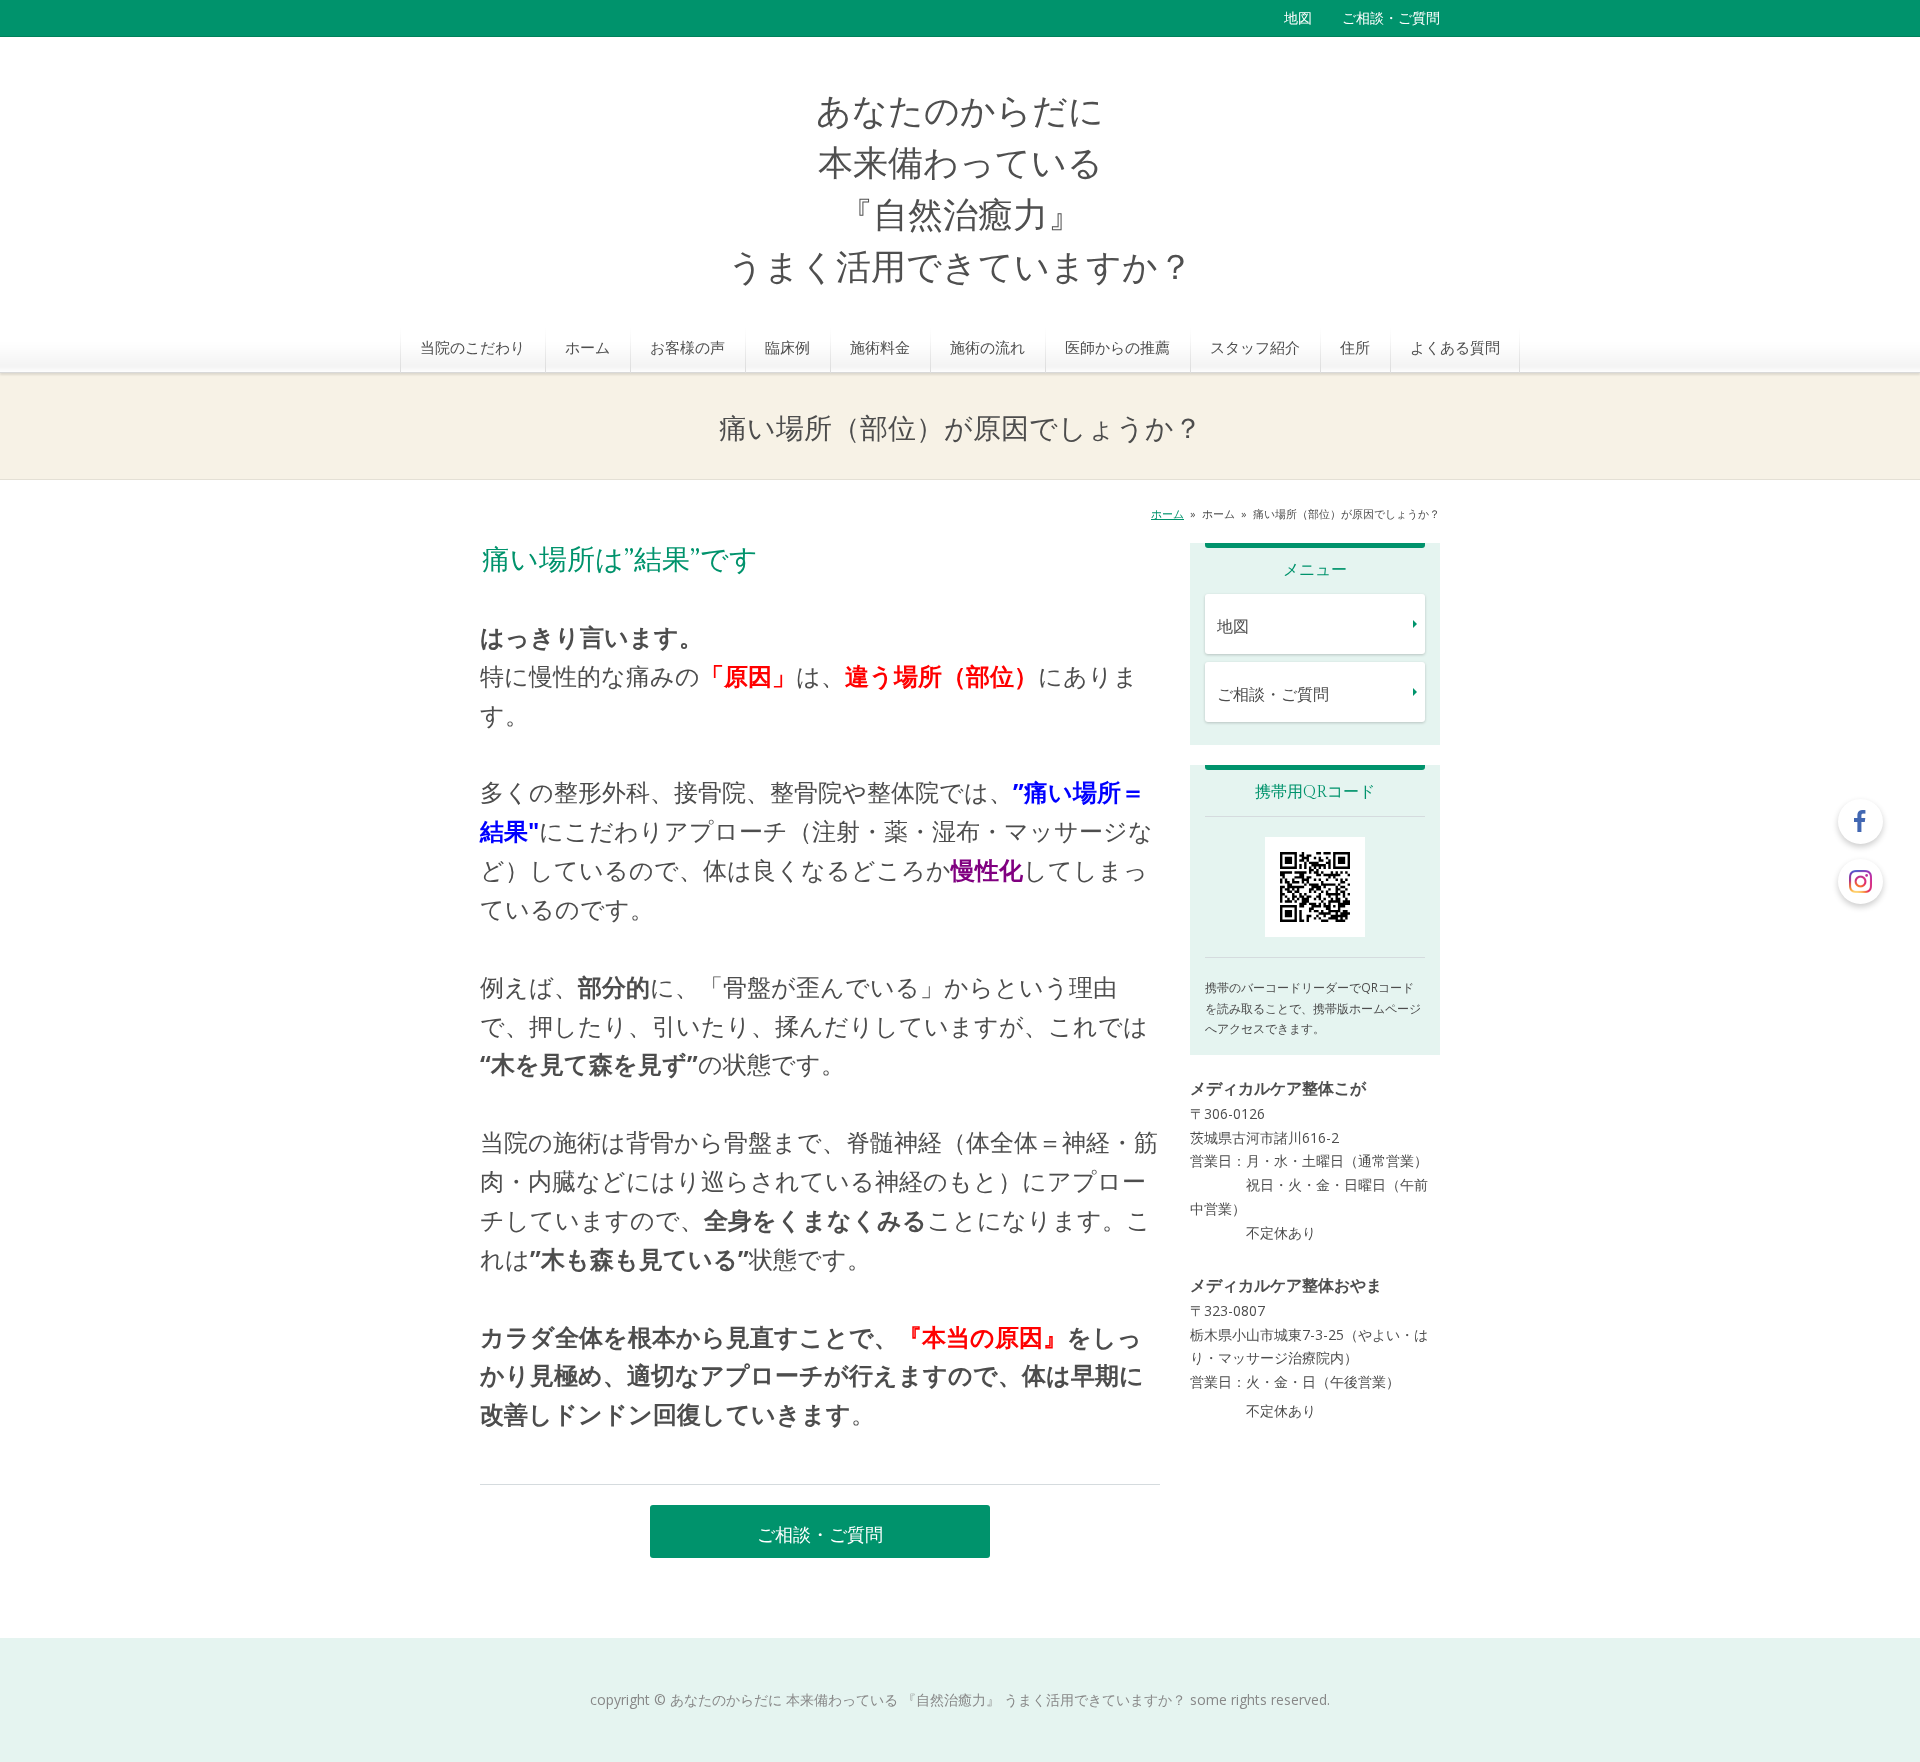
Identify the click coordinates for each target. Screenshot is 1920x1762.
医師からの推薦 (1117, 347)
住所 (1355, 347)
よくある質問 (1455, 347)
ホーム (587, 347)
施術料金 (880, 347)
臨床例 (787, 347)
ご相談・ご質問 (1391, 17)
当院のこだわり (472, 347)
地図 (1298, 17)
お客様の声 (687, 347)
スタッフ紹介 (1255, 347)
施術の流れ (987, 347)
